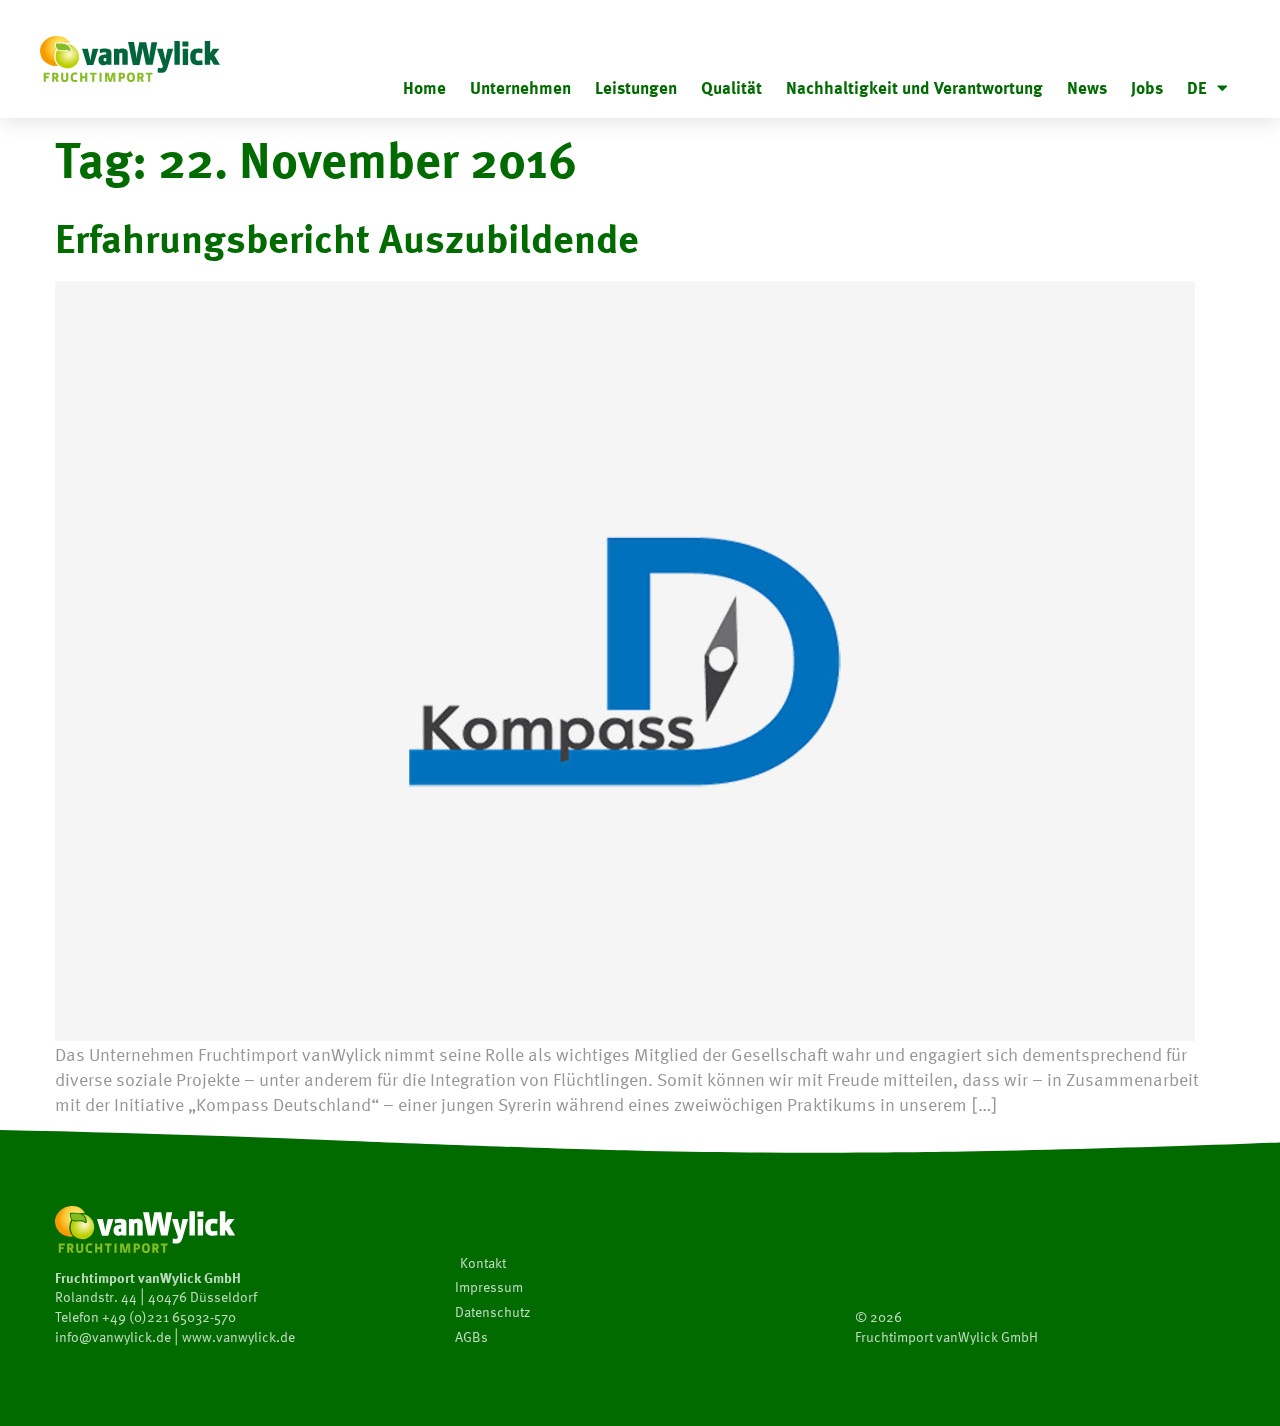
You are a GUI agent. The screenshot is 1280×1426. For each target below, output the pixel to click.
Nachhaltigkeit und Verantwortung (914, 87)
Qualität (731, 87)
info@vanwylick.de (113, 1336)
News (1087, 87)
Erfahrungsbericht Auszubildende (347, 237)
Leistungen (636, 87)
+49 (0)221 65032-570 (169, 1316)
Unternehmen (520, 87)
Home (424, 87)
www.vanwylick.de (238, 1336)
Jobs (1147, 87)
